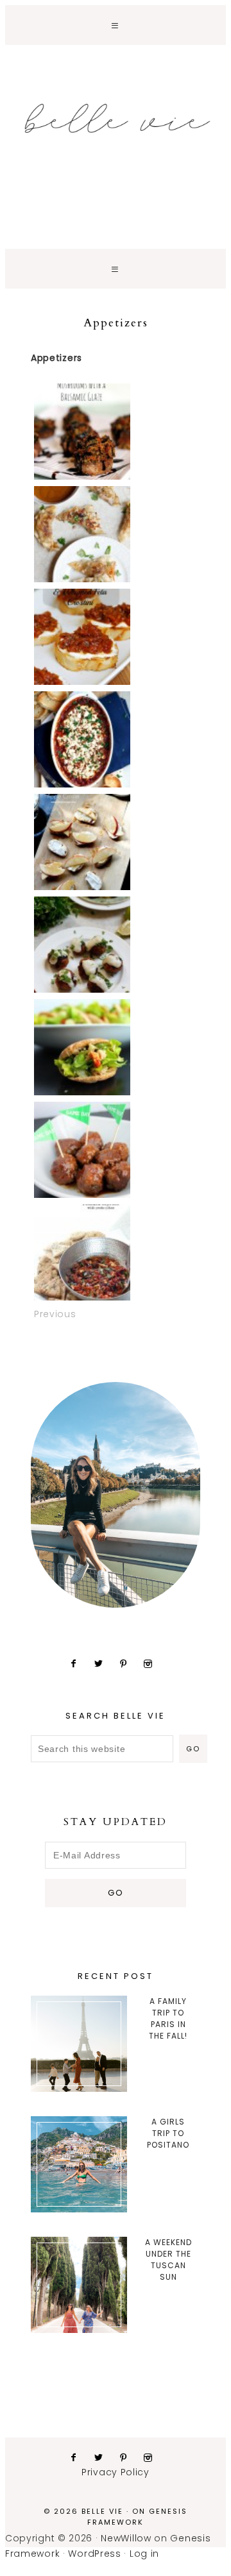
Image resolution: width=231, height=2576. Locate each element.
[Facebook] (79, 1663)
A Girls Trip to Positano (168, 2133)
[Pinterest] (129, 1663)
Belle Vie (116, 119)
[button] (116, 25)
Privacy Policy (116, 2472)
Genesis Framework (137, 2517)
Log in (144, 2554)
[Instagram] (153, 1663)
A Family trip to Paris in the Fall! (168, 2018)
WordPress (94, 2554)
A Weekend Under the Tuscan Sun (168, 2260)
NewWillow (126, 2538)
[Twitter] (104, 1663)
